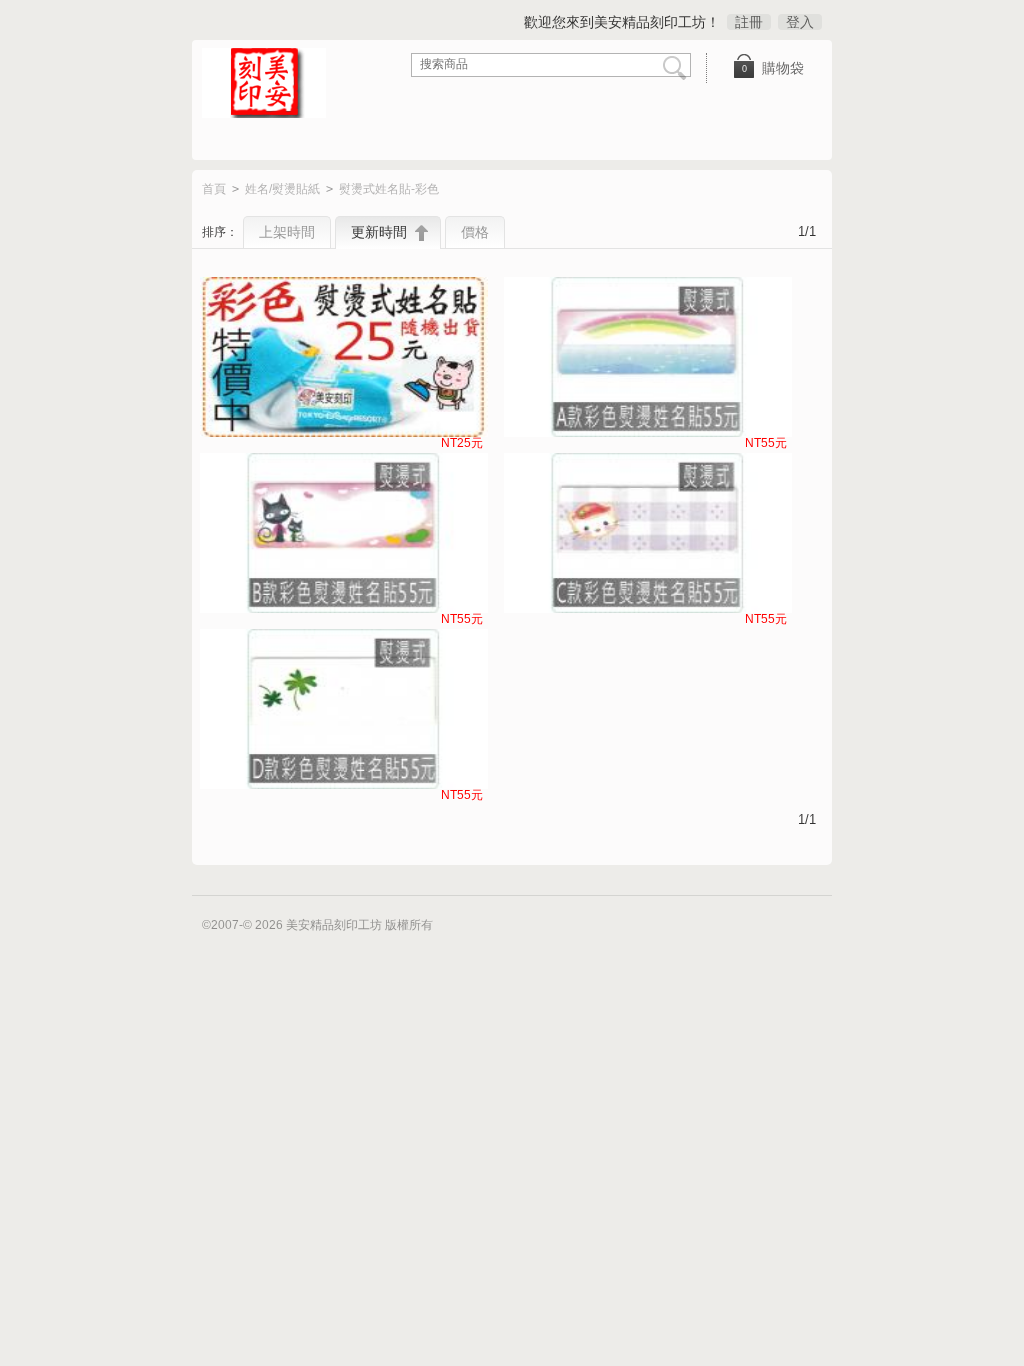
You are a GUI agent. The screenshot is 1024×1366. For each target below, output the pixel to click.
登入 (800, 22)
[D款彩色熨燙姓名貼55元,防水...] (344, 709)
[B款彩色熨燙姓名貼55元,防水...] (344, 533)
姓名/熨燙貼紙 (282, 189)
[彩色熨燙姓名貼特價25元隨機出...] (344, 357)
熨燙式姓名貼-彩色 (389, 189)
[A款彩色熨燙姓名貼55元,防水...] (648, 357)
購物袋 (773, 68)
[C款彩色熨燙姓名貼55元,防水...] (648, 533)
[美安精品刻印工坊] (277, 85)
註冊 (749, 22)
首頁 (214, 189)
